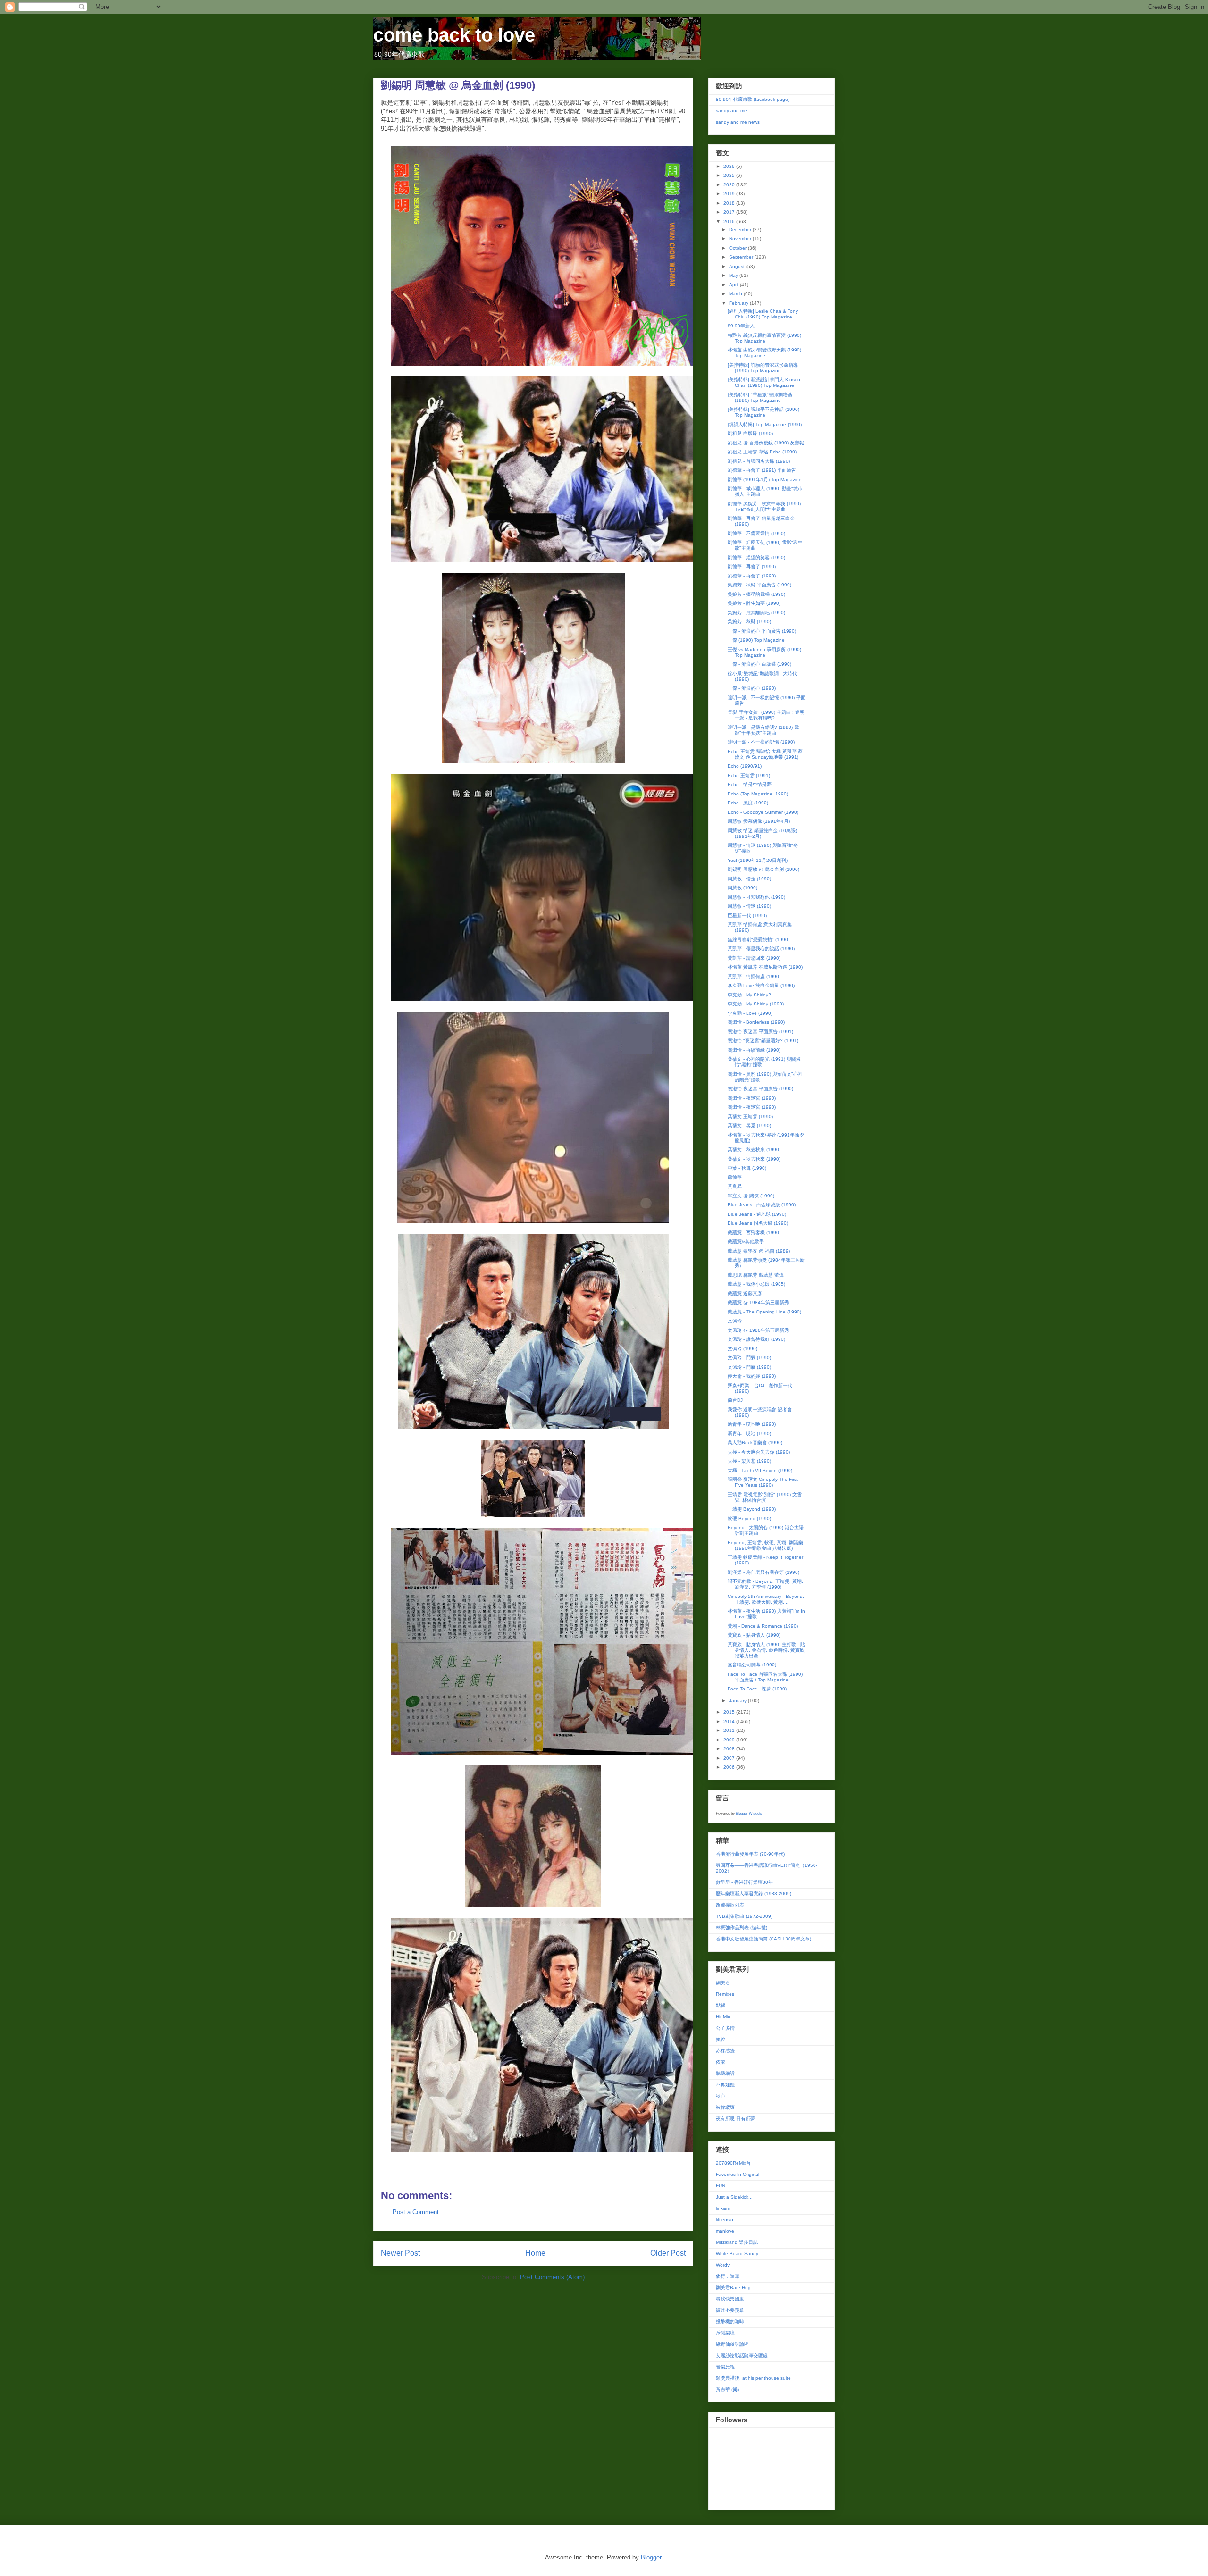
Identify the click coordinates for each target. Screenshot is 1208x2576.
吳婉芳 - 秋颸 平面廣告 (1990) (759, 585)
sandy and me (731, 111)
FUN (721, 2186)
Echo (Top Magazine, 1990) (758, 794)
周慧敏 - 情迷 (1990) (749, 906)
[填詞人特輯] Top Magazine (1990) (765, 424)
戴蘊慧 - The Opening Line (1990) (764, 1312)
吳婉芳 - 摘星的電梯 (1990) (756, 594)
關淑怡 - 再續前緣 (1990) (754, 1050)
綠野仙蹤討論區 (732, 2344)
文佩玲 (735, 1321)
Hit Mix (723, 2017)
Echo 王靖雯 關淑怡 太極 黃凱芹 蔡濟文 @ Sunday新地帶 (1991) (765, 754)
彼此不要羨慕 (730, 2310)
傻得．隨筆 (728, 2276)
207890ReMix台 (733, 2163)
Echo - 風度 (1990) (748, 803)
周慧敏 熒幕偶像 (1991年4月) (759, 821)
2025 (730, 175)
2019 (730, 194)
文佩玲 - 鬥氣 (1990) (749, 1358)
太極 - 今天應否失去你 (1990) (759, 1452)
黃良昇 (735, 1186)
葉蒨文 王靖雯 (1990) (750, 1117)
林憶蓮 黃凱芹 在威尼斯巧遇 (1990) (765, 967)
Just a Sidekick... (734, 2197)
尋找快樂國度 (730, 2299)
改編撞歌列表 (730, 1905)
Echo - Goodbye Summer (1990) (763, 812)
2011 (730, 1730)
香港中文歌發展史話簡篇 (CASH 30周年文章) (763, 1939)
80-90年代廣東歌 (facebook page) (753, 99)
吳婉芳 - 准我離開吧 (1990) (756, 613)
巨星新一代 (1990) (747, 916)
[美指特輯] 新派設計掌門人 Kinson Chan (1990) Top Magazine (764, 382)
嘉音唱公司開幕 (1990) (752, 1665)
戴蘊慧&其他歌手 (746, 1242)
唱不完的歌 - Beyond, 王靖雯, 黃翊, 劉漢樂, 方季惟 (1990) (765, 1584)
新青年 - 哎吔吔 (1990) (752, 1424)
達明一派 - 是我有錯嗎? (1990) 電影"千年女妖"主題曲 (763, 730)
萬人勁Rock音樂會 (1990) (755, 1443)
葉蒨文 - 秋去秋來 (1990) (754, 1150)
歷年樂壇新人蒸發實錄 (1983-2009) (754, 1894)
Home (535, 2253)
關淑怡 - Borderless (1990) (756, 1022)
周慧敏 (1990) (742, 888)
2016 (730, 222)
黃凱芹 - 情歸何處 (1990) (754, 976)
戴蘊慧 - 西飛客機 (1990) (754, 1233)
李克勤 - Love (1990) (750, 1013)
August (738, 266)
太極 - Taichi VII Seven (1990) (760, 1470)
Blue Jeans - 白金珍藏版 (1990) (762, 1205)
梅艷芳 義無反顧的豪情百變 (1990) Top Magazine (764, 338)
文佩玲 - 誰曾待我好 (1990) (756, 1339)
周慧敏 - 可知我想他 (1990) (756, 897)
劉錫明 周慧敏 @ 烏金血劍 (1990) (763, 869)
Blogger (651, 2557)
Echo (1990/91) (745, 766)
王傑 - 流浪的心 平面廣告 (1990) (762, 631)
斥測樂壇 (725, 2333)
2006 (730, 1767)
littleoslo (725, 2220)
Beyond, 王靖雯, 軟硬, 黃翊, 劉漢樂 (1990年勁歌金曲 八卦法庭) (765, 1545)
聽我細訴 (725, 2073)
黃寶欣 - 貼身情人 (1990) (754, 1635)
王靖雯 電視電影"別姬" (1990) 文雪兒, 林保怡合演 (765, 1497)
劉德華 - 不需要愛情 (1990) (756, 533)
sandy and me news (738, 122)
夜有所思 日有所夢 (735, 2119)
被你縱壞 (725, 2107)
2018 (730, 203)
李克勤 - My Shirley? (749, 995)
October (738, 248)
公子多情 (725, 2028)
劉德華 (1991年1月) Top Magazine (765, 480)
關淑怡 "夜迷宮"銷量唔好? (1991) (763, 1041)
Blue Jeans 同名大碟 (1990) (758, 1223)
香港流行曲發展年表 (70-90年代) (750, 1854)
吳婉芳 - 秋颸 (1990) (749, 622)
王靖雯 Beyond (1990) (752, 1509)
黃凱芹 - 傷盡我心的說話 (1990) (761, 949)
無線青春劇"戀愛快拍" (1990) (759, 940)
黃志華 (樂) (727, 2389)
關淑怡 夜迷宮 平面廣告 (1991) (760, 1032)
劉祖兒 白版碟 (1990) (750, 433)
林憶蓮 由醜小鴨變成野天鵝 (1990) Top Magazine (764, 353)
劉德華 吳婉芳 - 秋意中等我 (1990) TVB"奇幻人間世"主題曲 (764, 506)
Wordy (723, 2265)
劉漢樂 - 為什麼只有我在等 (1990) (763, 1572)
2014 (730, 1721)
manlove (725, 2231)
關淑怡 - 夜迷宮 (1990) (752, 1098)
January (738, 1701)
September (742, 257)
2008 (730, 1749)
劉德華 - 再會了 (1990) (752, 566)
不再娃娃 (725, 2085)
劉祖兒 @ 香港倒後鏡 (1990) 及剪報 (766, 443)
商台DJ (735, 1400)
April (734, 285)
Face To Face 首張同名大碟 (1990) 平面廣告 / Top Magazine (765, 1677)
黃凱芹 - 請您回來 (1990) (754, 958)
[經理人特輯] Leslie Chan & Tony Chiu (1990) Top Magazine (763, 314)
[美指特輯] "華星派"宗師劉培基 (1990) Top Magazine (760, 397)
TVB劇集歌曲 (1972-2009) (744, 1916)
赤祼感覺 (725, 2051)
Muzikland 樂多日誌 (737, 2242)
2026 (730, 166)
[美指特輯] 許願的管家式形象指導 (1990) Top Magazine (763, 368)
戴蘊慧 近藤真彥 (745, 1293)
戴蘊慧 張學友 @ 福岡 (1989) (759, 1251)
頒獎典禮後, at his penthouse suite (753, 2378)
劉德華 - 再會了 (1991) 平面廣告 (762, 470)
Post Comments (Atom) (552, 2277)
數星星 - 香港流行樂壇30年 (744, 1882)
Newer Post (400, 2253)
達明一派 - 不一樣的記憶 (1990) (761, 742)
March (736, 294)
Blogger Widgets (749, 1813)
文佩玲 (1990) (742, 1349)
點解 (721, 2005)
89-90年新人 (741, 326)
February (739, 303)
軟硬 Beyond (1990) (749, 1518)
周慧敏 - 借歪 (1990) (749, 879)
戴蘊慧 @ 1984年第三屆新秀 (758, 1302)
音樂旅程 (725, 2367)
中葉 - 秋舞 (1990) (747, 1168)
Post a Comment (416, 2212)
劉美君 (723, 1983)
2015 (730, 1712)
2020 (730, 185)
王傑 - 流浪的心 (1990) (752, 688)
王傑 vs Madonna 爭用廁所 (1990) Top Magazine (764, 652)
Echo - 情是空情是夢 (750, 784)
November (741, 238)
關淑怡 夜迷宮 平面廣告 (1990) (760, 1089)
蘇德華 (735, 1177)
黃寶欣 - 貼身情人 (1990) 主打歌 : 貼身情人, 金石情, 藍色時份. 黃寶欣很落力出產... (766, 1650)
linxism (723, 2208)
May (734, 275)
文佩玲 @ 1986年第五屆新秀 (758, 1330)
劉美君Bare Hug (733, 2287)
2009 (730, 1740)
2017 (730, 212)
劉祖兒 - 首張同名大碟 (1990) (759, 461)
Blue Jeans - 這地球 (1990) (757, 1214)
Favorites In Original (738, 2174)
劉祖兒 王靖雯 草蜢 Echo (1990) (762, 452)
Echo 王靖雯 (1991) (749, 775)
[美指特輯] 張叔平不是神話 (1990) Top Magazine (763, 412)
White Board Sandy (737, 2254)
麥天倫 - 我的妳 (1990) (752, 1376)
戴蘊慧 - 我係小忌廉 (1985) (756, 1284)
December (741, 230)
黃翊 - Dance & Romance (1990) (763, 1626)
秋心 (721, 2096)
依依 (721, 2062)
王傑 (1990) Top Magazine (756, 640)
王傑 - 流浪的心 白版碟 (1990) (759, 664)
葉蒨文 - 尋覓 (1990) (749, 1125)
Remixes (725, 1994)
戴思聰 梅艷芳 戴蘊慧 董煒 (756, 1275)
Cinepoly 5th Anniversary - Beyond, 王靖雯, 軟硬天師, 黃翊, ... (766, 1599)
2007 (730, 1758)
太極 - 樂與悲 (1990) (749, 1461)
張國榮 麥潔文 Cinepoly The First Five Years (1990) (763, 1482)
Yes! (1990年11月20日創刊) (758, 860)
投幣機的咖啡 (730, 2321)
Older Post (668, 2253)
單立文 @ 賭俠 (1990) (751, 1196)
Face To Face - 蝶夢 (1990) (757, 1689)
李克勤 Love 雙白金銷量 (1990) (761, 985)
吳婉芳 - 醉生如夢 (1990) (754, 603)
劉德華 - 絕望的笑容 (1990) (756, 557)
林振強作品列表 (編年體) (742, 1928)
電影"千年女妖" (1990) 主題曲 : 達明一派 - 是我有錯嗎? (766, 715)
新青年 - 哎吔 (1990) (749, 1434)
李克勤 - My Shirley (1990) (756, 1004)
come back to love (454, 35)
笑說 (721, 2039)
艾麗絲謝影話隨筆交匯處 (742, 2355)
